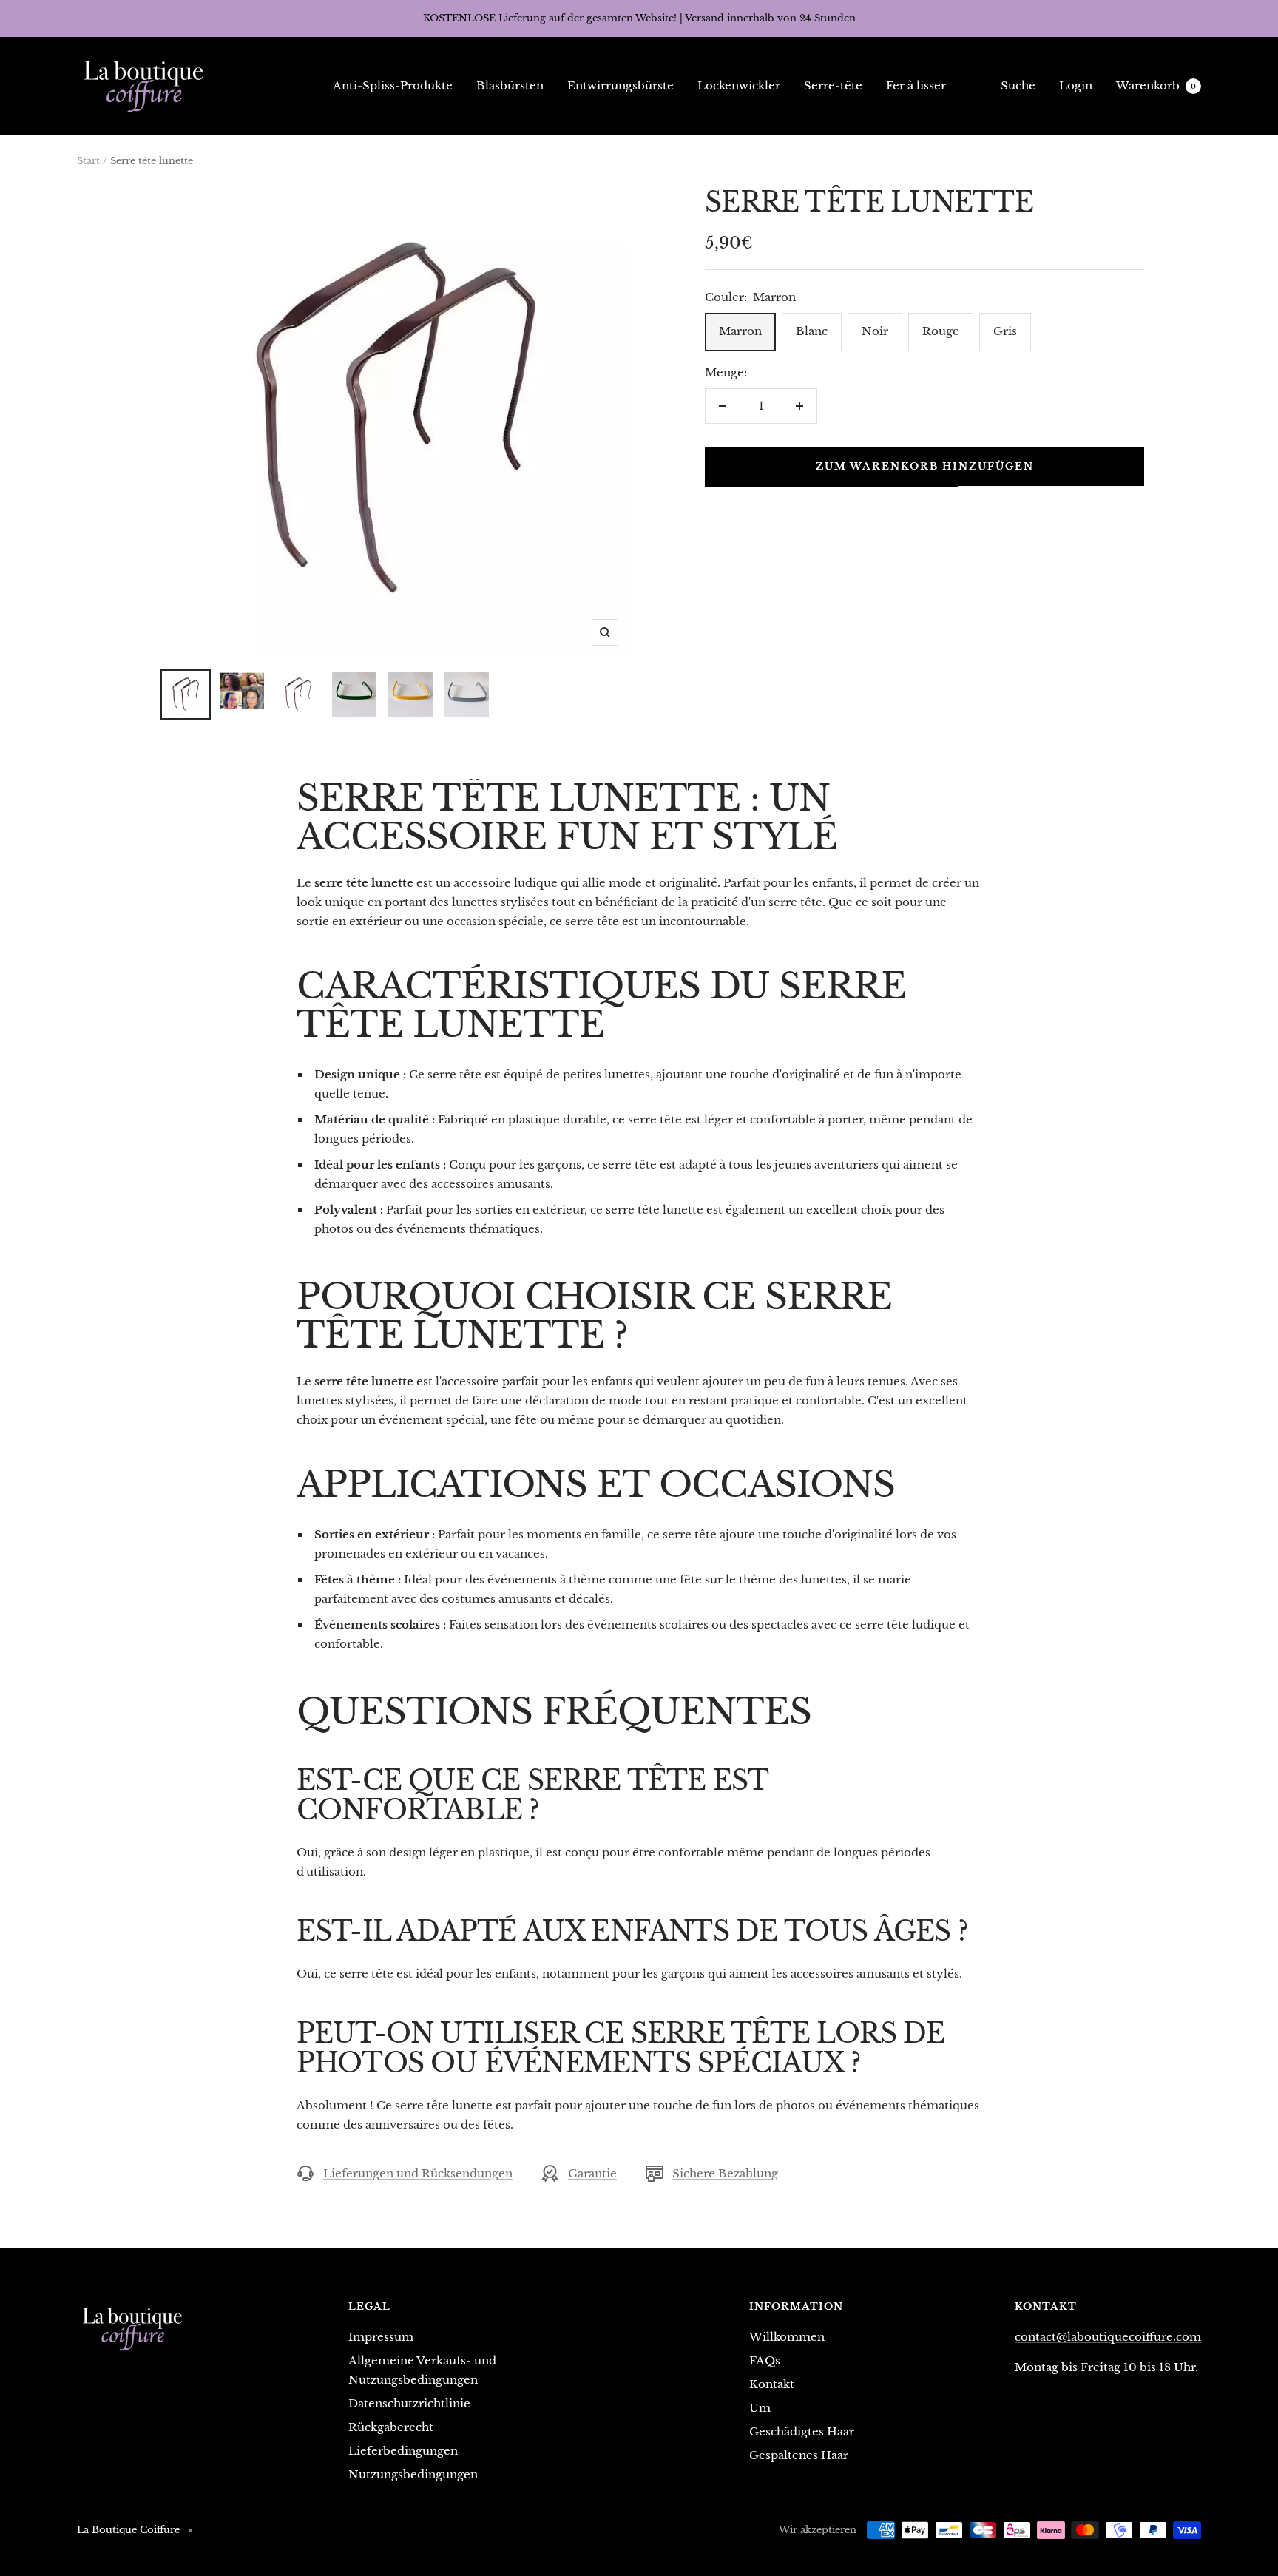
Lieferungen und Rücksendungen (418, 2173)
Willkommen (787, 2337)
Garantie (592, 2173)
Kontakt (772, 2384)
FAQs (765, 2360)
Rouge (941, 331)
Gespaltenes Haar (799, 2455)
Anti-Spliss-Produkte (393, 85)
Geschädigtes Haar (802, 2431)
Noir (875, 331)
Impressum (381, 2337)
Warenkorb (1156, 85)
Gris (1005, 331)
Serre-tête (833, 85)
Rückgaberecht (391, 2427)
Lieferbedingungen (403, 2451)
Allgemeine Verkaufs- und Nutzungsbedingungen (422, 2370)
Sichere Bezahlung (725, 2173)
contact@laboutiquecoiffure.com (1108, 2337)
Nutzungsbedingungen (413, 2474)
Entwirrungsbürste (621, 85)
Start (88, 161)
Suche (1018, 85)
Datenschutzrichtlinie (409, 2403)
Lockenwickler (739, 85)
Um (760, 2408)
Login (1076, 85)
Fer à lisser (916, 85)
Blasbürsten (510, 85)
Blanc (812, 331)
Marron (740, 331)
